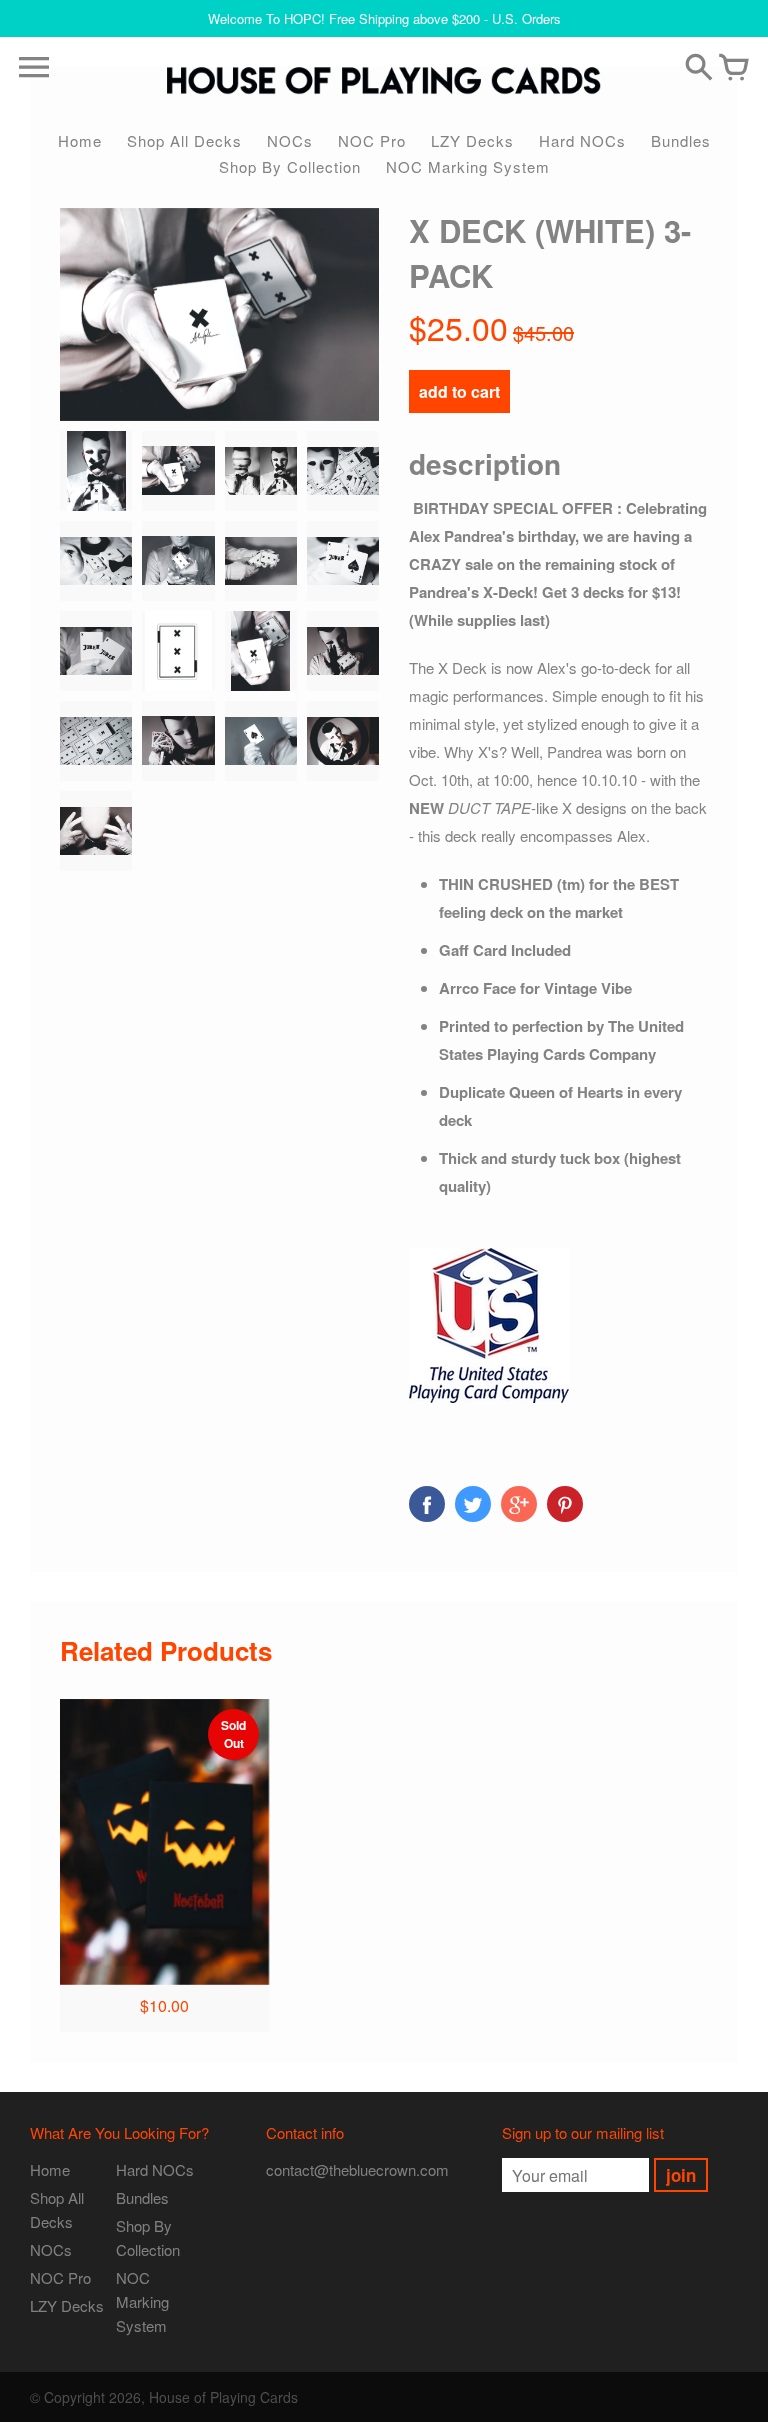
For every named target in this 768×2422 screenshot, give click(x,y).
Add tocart (459, 391)
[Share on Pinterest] (565, 1504)
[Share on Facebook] (427, 1504)
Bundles (681, 140)
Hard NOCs (582, 140)
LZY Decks (472, 140)
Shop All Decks (184, 140)
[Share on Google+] (519, 1504)
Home (80, 140)
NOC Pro (372, 140)
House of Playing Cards (223, 2397)
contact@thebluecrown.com (357, 2169)
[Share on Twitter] (473, 1504)
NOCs (290, 140)
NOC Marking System (468, 166)
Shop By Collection (290, 166)
